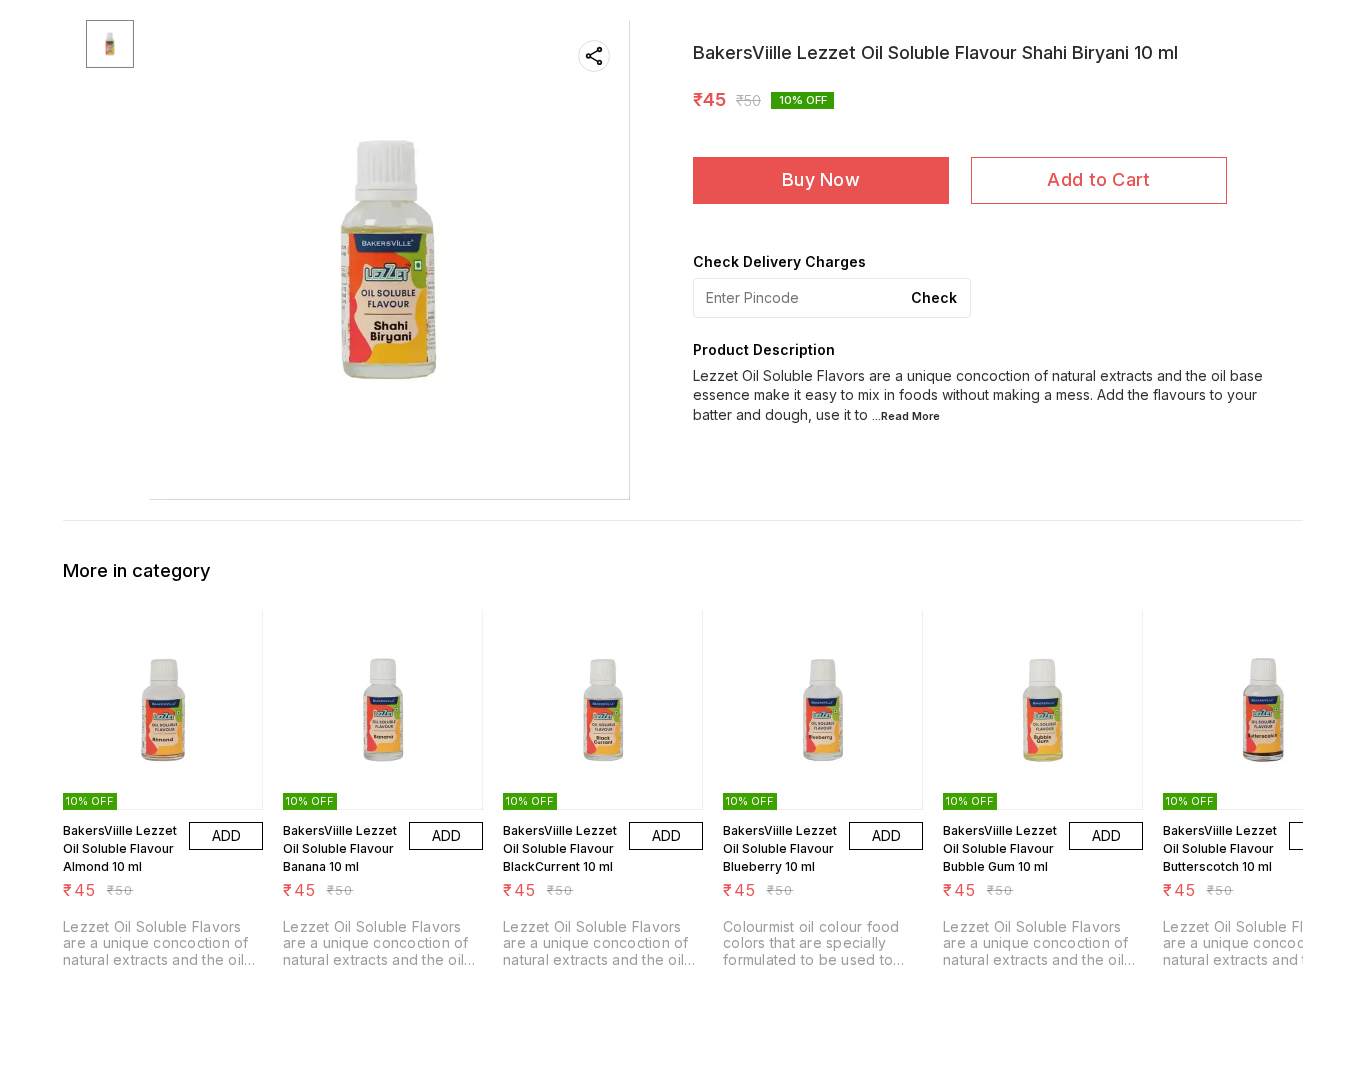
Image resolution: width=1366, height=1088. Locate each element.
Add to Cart (1098, 179)
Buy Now (821, 179)
